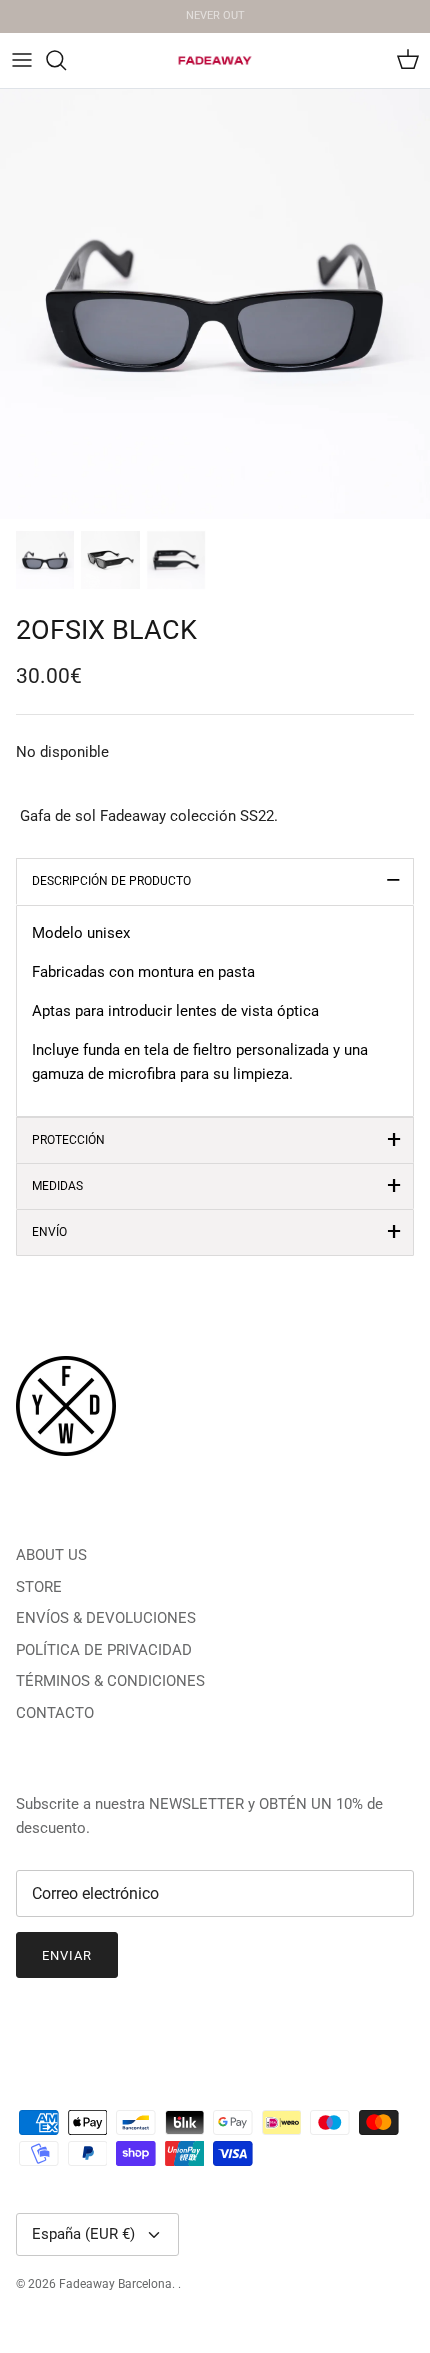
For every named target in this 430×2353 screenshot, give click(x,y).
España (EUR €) (83, 2234)
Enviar (67, 1955)
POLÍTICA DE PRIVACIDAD (104, 1650)
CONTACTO (55, 1713)
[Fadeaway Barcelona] (215, 60)
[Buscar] (66, 60)
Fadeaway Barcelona (115, 2284)
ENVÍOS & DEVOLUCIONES (106, 1618)
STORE (39, 1587)
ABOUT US (51, 1555)
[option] (215, 304)
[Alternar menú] (22, 60)
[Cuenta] (364, 60)
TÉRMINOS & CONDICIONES (110, 1681)
